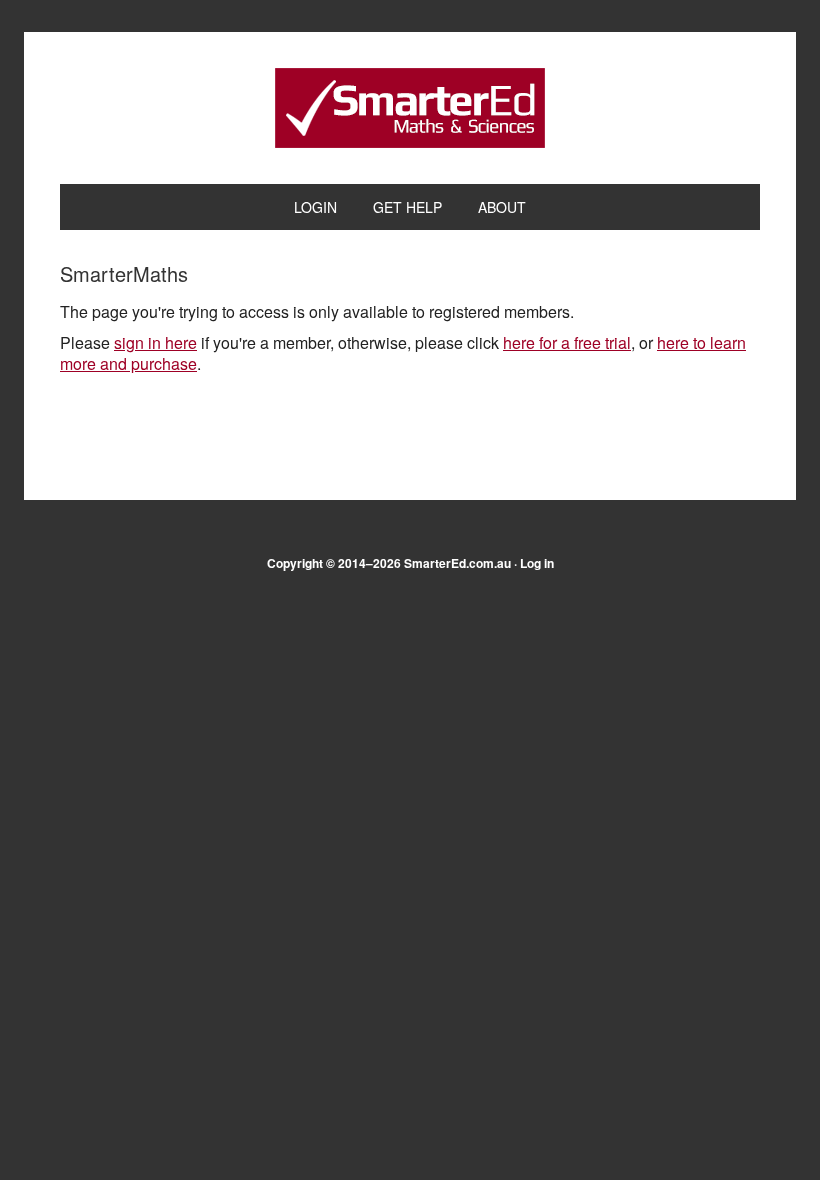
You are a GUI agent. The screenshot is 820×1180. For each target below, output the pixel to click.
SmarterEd (410, 108)
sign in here (155, 342)
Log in (537, 563)
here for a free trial (567, 342)
